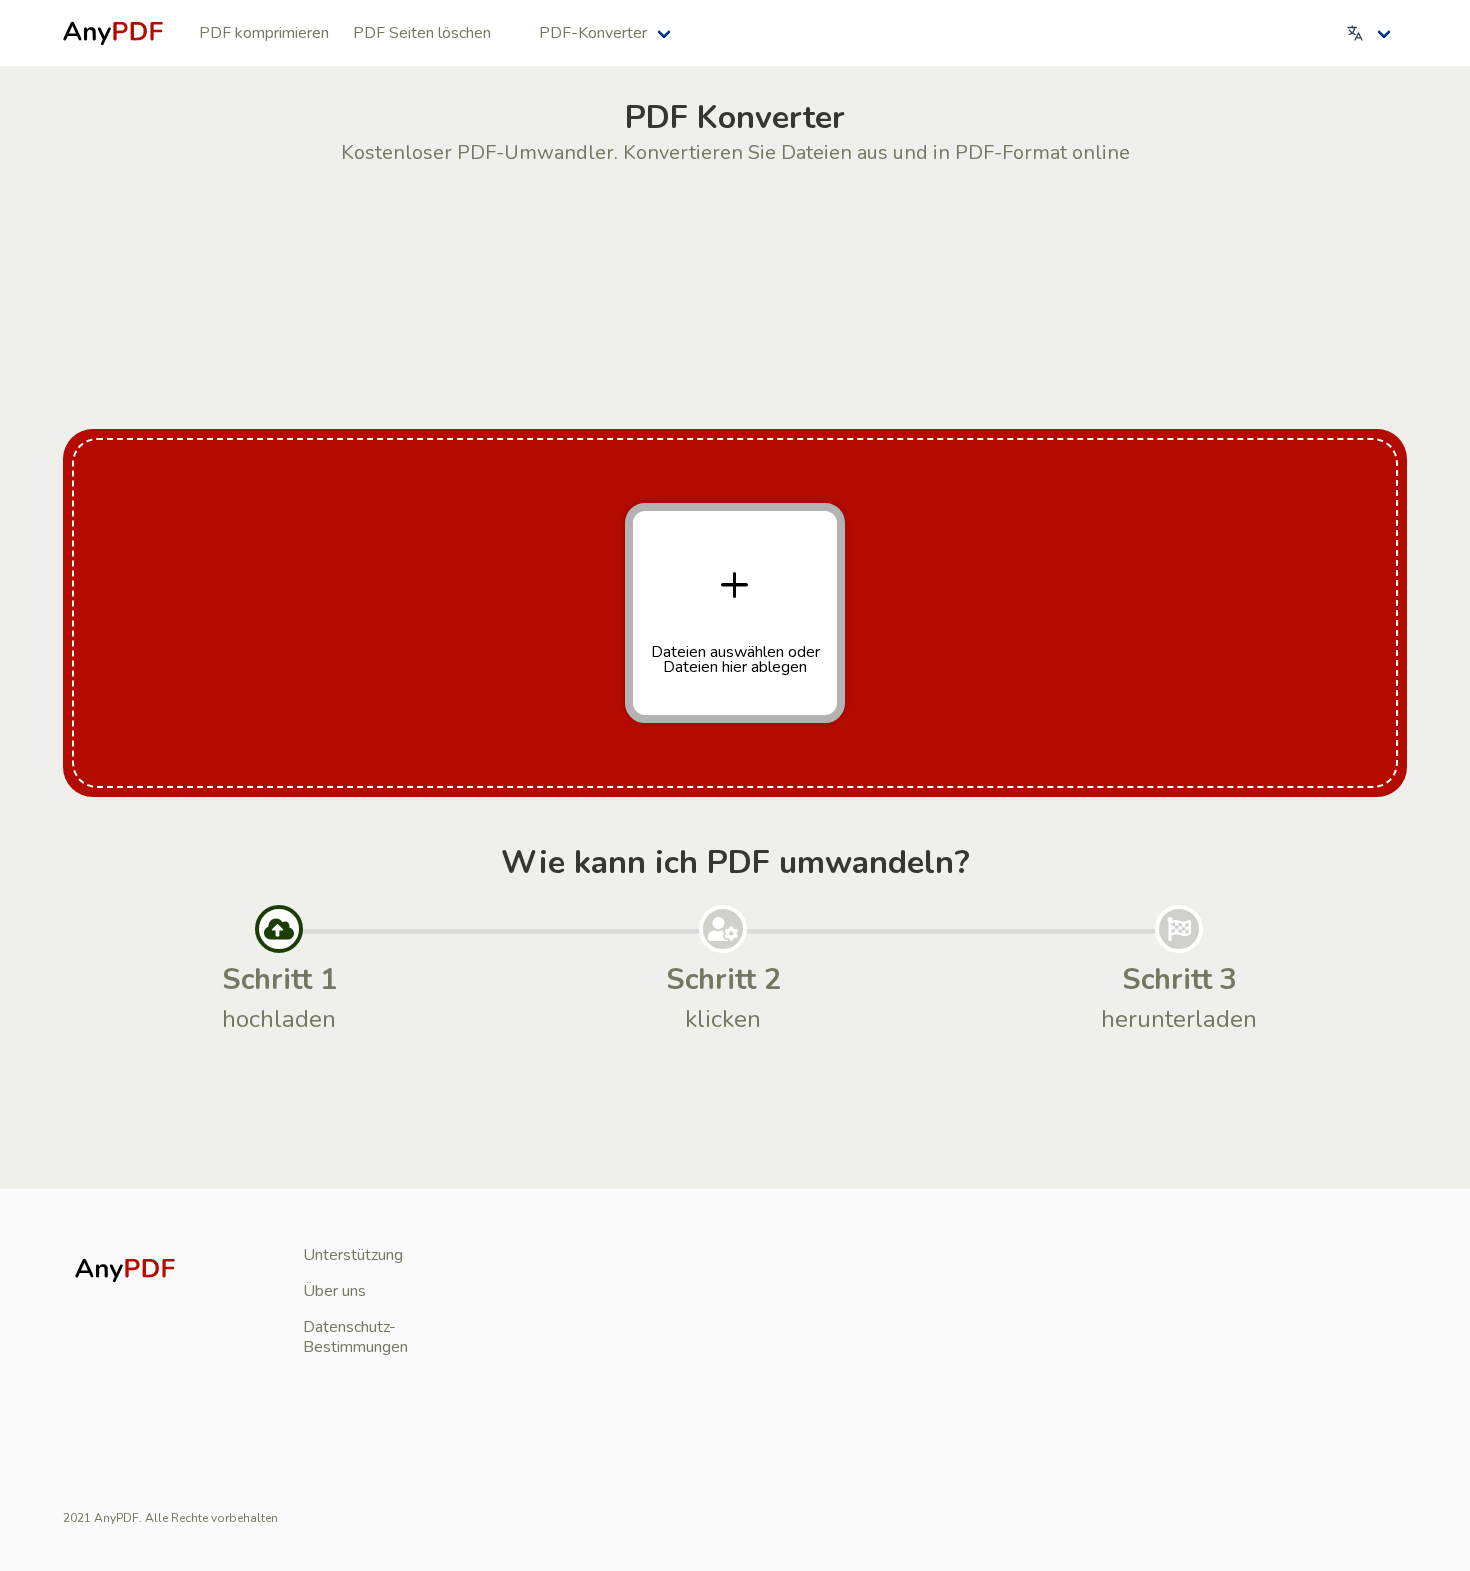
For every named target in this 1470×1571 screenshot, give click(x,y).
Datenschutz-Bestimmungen (355, 1337)
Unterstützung (353, 1255)
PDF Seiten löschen (422, 33)
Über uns (334, 1291)
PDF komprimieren (264, 33)
